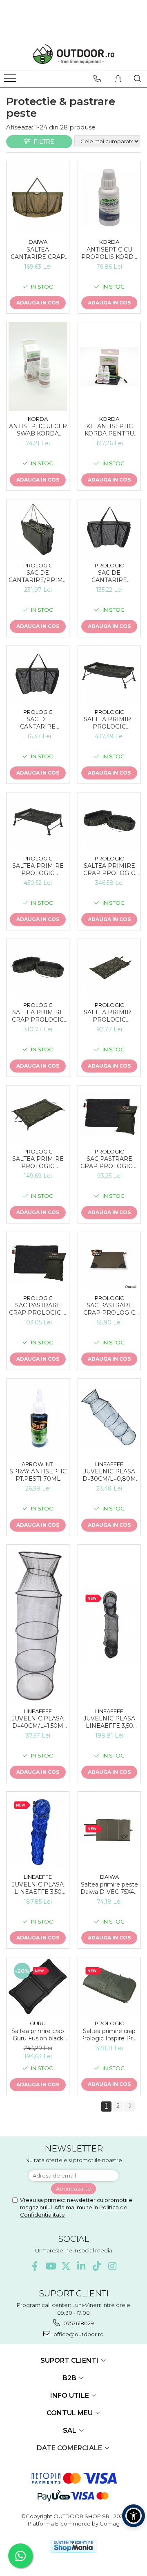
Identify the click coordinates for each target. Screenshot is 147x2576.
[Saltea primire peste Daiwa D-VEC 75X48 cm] (109, 1830)
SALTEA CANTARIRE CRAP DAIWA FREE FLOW (38, 253)
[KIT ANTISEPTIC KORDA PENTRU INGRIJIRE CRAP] (109, 367)
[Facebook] (35, 2266)
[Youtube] (50, 2266)
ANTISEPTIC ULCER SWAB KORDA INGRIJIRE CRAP (38, 430)
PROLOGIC (38, 565)
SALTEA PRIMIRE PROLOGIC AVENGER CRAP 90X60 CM (38, 869)
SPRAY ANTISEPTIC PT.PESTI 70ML (38, 1475)
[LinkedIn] (81, 2266)
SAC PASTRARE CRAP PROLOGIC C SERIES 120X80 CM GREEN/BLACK (38, 1309)
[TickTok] (97, 2266)
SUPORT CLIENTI (70, 2360)
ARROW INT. (38, 1464)
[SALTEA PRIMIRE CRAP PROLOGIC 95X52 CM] (38, 968)
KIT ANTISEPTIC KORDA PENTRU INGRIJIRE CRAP (109, 430)
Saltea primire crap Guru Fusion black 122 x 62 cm (38, 2035)
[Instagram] (112, 2266)
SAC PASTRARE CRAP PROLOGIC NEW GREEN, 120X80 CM (109, 1309)
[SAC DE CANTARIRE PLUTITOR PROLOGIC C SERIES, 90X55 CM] (38, 675)
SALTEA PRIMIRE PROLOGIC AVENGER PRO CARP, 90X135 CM (38, 1162)
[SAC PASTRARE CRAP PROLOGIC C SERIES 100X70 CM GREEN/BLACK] (109, 1115)
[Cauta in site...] (138, 79)
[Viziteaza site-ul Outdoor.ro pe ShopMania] (73, 2546)
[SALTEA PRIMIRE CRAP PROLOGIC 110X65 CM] (109, 822)
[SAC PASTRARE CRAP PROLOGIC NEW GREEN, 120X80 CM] (109, 1261)
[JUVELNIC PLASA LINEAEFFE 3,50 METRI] (109, 1624)
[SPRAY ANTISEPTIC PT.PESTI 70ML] (38, 1417)
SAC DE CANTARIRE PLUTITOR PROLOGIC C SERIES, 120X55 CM (109, 576)
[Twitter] (66, 2266)
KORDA (109, 242)
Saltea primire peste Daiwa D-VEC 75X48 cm (109, 1888)
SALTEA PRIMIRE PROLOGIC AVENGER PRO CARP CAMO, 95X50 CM (109, 1016)
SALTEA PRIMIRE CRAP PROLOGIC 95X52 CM (38, 1016)
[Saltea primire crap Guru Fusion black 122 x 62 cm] (38, 1986)
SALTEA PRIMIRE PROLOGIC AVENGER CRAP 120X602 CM (109, 723)
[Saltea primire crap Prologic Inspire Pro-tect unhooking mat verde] (109, 1986)
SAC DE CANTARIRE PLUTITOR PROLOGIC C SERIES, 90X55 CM (38, 723)
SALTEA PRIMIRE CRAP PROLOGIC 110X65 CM (109, 869)
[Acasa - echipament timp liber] (73, 54)
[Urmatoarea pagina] (129, 2107)
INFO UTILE (70, 2395)
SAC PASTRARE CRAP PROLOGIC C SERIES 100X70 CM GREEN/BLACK (109, 1162)
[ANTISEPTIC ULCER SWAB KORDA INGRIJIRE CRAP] (38, 367)
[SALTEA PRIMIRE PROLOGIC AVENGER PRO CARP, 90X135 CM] (38, 1115)
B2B (70, 2378)
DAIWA (38, 242)
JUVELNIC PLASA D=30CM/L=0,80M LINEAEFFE (109, 1475)
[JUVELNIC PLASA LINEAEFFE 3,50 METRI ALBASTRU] (38, 1831)
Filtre (42, 142)
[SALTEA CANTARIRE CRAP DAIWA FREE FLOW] (38, 198)
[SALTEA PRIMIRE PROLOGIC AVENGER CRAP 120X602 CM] (109, 675)
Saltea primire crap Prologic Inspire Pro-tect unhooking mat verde (109, 2035)
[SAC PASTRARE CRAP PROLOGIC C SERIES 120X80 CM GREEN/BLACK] (38, 1261)
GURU (38, 2023)
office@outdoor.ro (78, 2334)
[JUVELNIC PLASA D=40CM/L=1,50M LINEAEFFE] (38, 1624)
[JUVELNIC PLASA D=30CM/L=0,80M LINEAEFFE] (109, 1417)
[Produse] (11, 81)
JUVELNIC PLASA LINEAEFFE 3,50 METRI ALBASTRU (38, 1888)
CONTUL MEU (70, 2413)
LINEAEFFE (109, 1464)
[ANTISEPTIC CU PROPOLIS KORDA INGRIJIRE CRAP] (109, 198)
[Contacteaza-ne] (97, 79)
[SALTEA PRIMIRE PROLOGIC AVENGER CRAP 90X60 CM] (38, 822)
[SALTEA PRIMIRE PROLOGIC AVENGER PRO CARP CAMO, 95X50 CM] (109, 968)
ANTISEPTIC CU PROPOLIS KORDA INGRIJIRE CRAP (109, 253)
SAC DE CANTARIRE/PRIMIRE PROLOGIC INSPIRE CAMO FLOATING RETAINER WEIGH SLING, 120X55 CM (38, 576)
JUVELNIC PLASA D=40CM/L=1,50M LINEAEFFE (38, 1722)
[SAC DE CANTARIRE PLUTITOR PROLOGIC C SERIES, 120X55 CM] (109, 529)
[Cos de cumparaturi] (118, 79)
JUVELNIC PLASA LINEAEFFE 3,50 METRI (109, 1722)
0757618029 (78, 2323)
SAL (70, 2430)
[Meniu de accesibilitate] (134, 2516)
